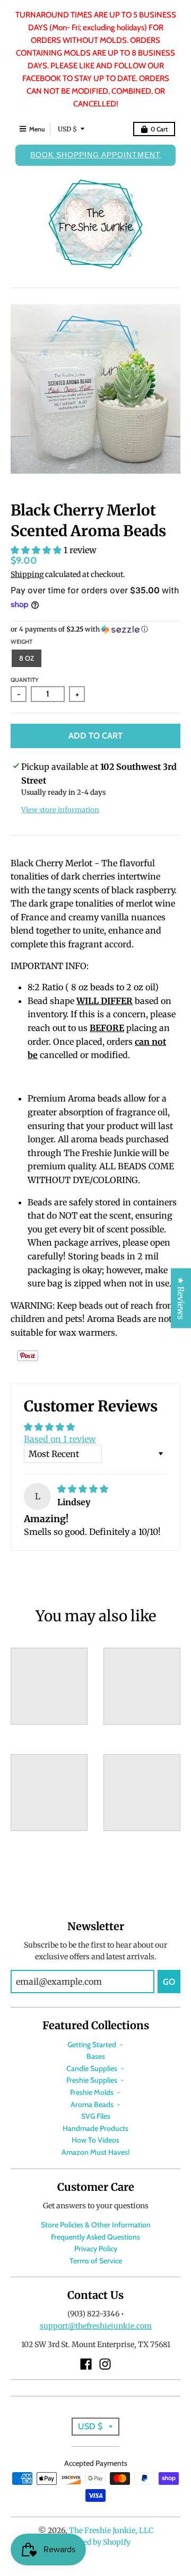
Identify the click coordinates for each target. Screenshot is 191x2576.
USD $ (67, 129)
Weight (21, 642)
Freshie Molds (92, 2092)
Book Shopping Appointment (95, 155)
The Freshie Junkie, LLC (111, 2530)
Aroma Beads (92, 2104)
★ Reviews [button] (181, 1298)
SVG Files (96, 2116)
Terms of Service (96, 2261)
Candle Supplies (92, 2068)
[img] (83, 1489)
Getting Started (92, 2045)
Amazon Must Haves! (95, 2152)
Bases (96, 2056)
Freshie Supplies (92, 2080)
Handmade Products (95, 2128)
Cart (159, 129)
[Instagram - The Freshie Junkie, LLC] (105, 2364)
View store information (60, 810)
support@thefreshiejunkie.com (96, 2326)
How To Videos (95, 2140)
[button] (37, 550)
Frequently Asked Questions (95, 2237)
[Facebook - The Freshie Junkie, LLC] (86, 2364)
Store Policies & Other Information (96, 2225)
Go (169, 1982)
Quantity (25, 680)
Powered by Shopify (96, 2542)
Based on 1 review (60, 1439)
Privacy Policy (96, 2249)
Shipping (27, 574)
